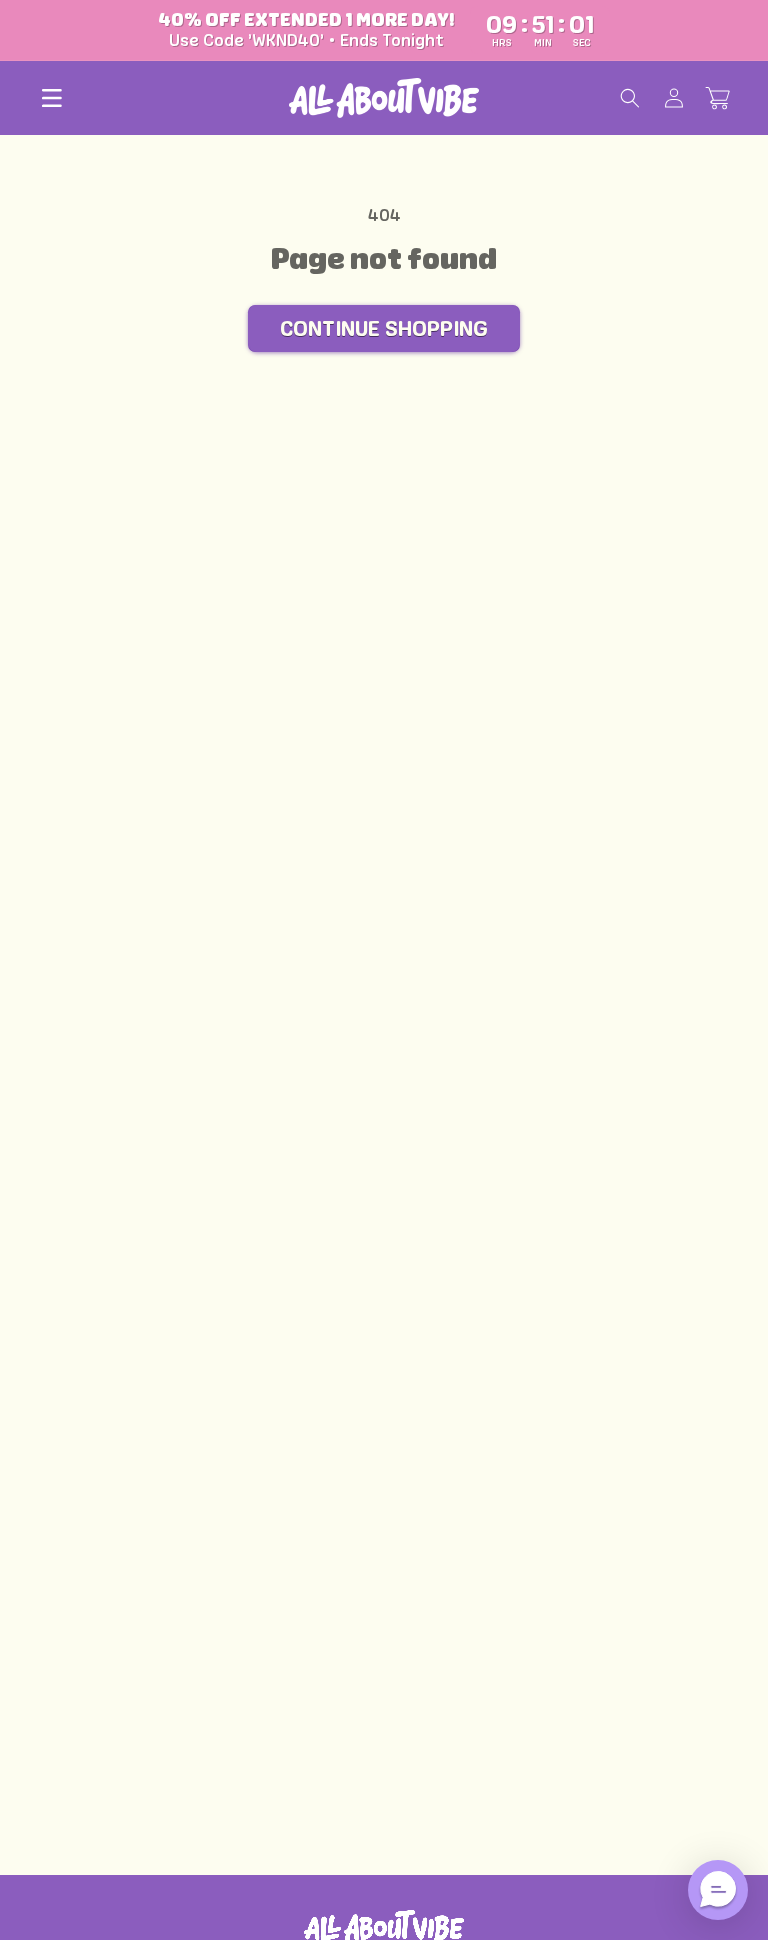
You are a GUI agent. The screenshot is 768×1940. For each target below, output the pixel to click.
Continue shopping (384, 328)
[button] (52, 98)
